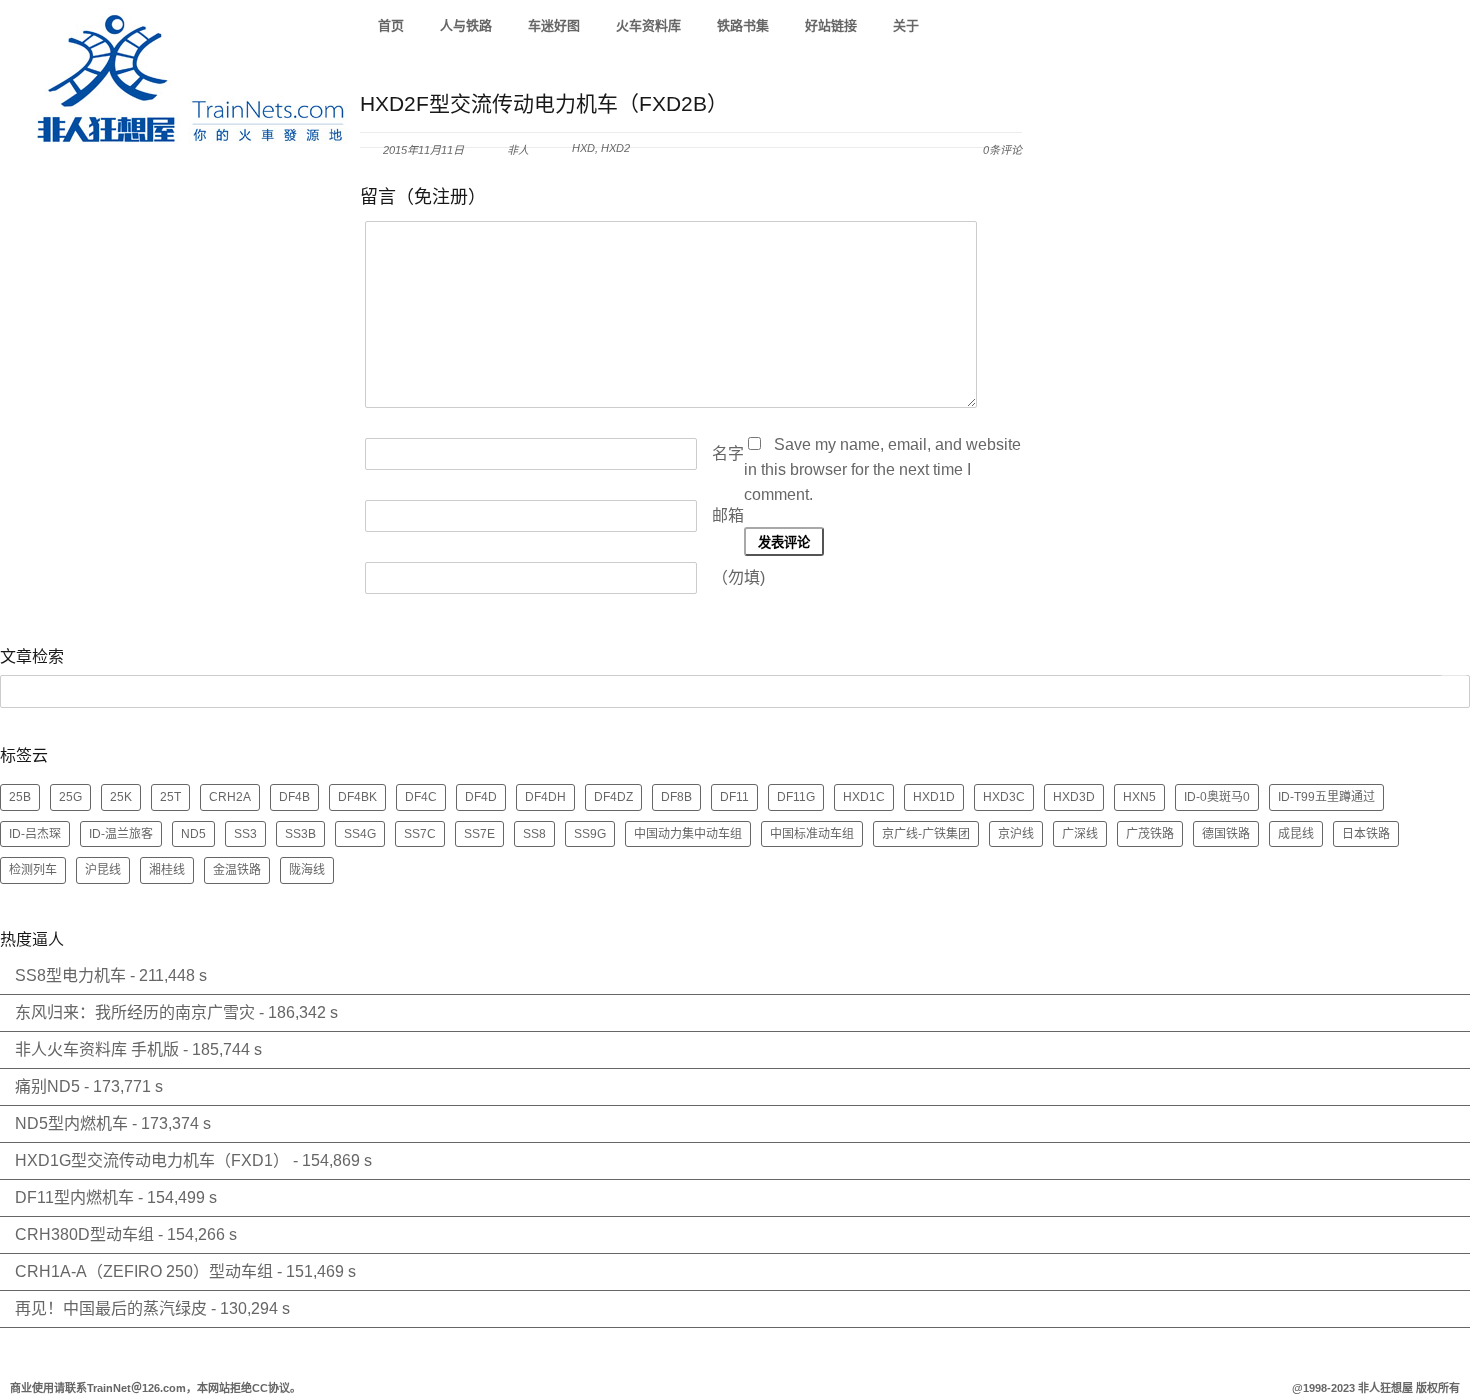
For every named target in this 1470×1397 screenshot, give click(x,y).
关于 (906, 25)
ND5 (193, 834)
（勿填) (738, 577)
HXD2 (615, 148)
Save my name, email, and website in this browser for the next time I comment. (882, 469)
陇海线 (307, 870)
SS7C (420, 834)
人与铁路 (466, 25)
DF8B (676, 797)
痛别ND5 (47, 1086)
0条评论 (1002, 150)
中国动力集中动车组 (688, 834)
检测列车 (33, 870)
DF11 (734, 797)
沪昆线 (103, 870)
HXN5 (1139, 797)
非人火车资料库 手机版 (97, 1049)
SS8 (534, 834)
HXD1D (934, 797)
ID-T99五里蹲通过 (1326, 797)
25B (20, 797)
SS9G (590, 834)
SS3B (300, 834)
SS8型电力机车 (70, 975)
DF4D (481, 797)
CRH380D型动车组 (84, 1234)
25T (170, 797)
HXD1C (864, 797)
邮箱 (728, 515)
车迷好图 (554, 25)
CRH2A (230, 797)
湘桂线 (167, 870)
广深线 (1080, 834)
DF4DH (545, 797)
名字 (728, 453)
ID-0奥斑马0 (1217, 797)
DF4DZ (613, 797)
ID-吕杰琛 (35, 834)
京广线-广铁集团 (926, 834)
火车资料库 (648, 25)
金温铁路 (237, 870)
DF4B (294, 797)
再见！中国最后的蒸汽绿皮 (111, 1308)
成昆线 (1296, 834)
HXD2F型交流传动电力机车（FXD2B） (544, 103)
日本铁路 (1366, 834)
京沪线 (1016, 834)
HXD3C (1004, 797)
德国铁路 (1226, 834)
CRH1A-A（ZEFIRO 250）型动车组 (144, 1271)
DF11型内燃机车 (74, 1197)
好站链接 (831, 25)
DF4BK (357, 797)
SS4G (360, 834)
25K (121, 797)
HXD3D (1074, 797)
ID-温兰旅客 (121, 834)
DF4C (421, 797)
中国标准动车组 (812, 834)
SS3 (245, 834)
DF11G (796, 797)
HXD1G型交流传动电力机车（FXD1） (152, 1160)
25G (70, 797)
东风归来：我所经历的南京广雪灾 (135, 1012)
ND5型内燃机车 (71, 1123)
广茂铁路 (1150, 834)
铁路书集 (743, 25)
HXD (583, 148)
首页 (391, 25)
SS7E (479, 834)
